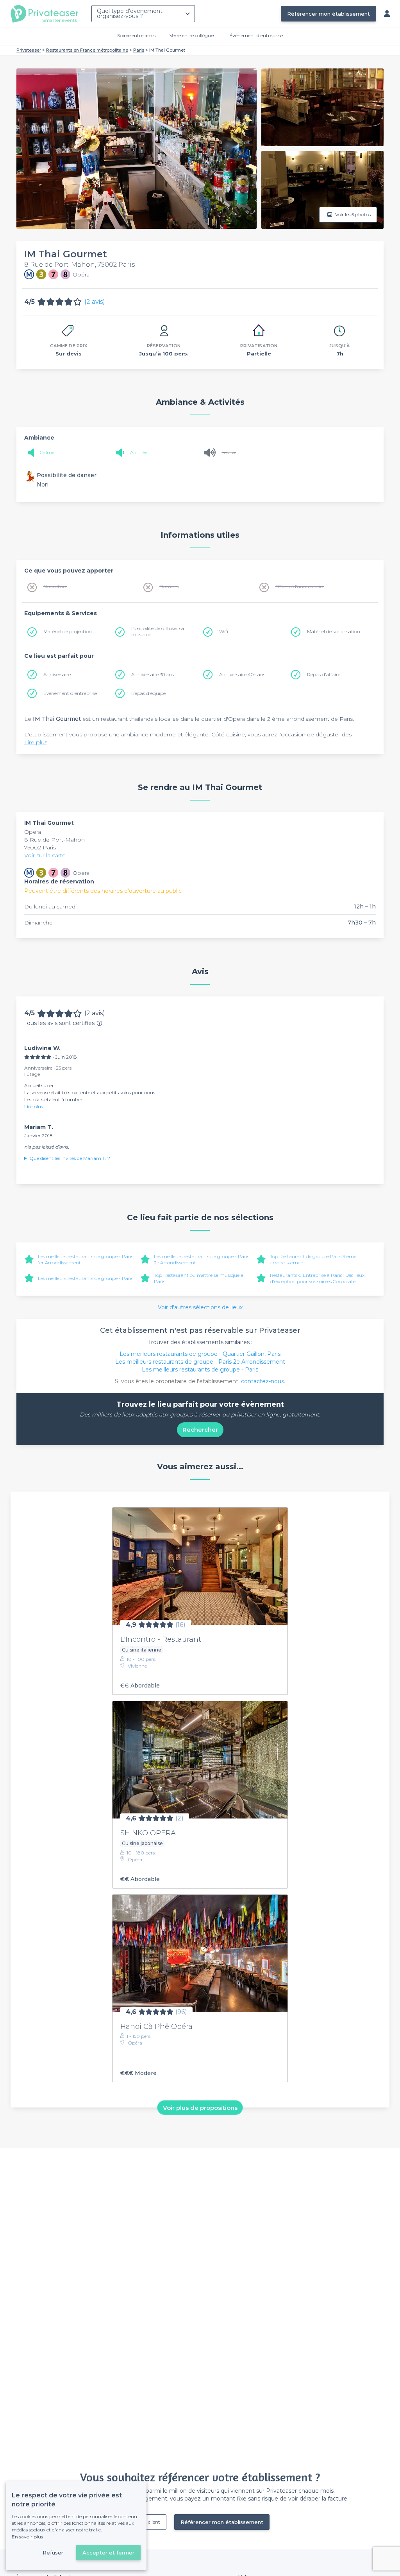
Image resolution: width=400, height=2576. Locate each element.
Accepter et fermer (108, 2553)
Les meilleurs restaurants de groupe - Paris (86, 1278)
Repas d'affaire (324, 674)
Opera (33, 832)
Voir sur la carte (45, 855)
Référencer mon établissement (329, 14)
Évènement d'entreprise (256, 35)
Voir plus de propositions (200, 2107)
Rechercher (200, 1430)
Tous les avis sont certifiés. (60, 1023)
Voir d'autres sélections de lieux (200, 1307)
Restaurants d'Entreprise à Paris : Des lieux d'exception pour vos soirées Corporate (317, 1278)
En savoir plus (27, 2537)
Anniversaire (57, 674)
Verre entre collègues (192, 35)
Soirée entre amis (136, 35)
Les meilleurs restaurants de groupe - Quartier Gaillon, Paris (200, 1354)
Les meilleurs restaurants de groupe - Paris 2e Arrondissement (200, 1362)
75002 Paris (40, 847)
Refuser (53, 2553)
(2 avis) (95, 302)
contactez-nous (262, 1381)
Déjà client (148, 2522)
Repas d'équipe (148, 693)
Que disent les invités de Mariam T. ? (70, 1158)
